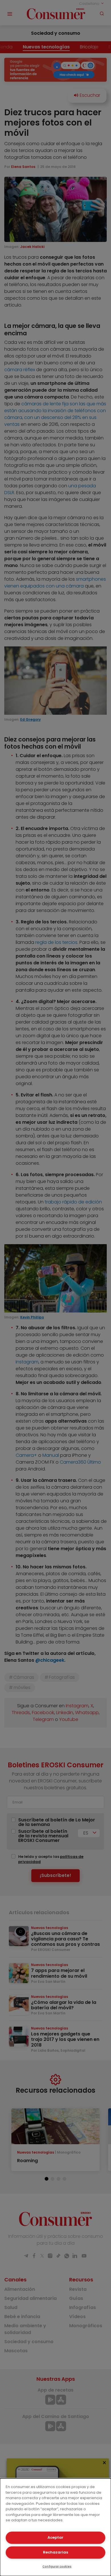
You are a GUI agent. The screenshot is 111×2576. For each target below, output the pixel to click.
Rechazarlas (55, 2552)
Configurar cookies (57, 2566)
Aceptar (55, 2537)
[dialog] (55, 2527)
